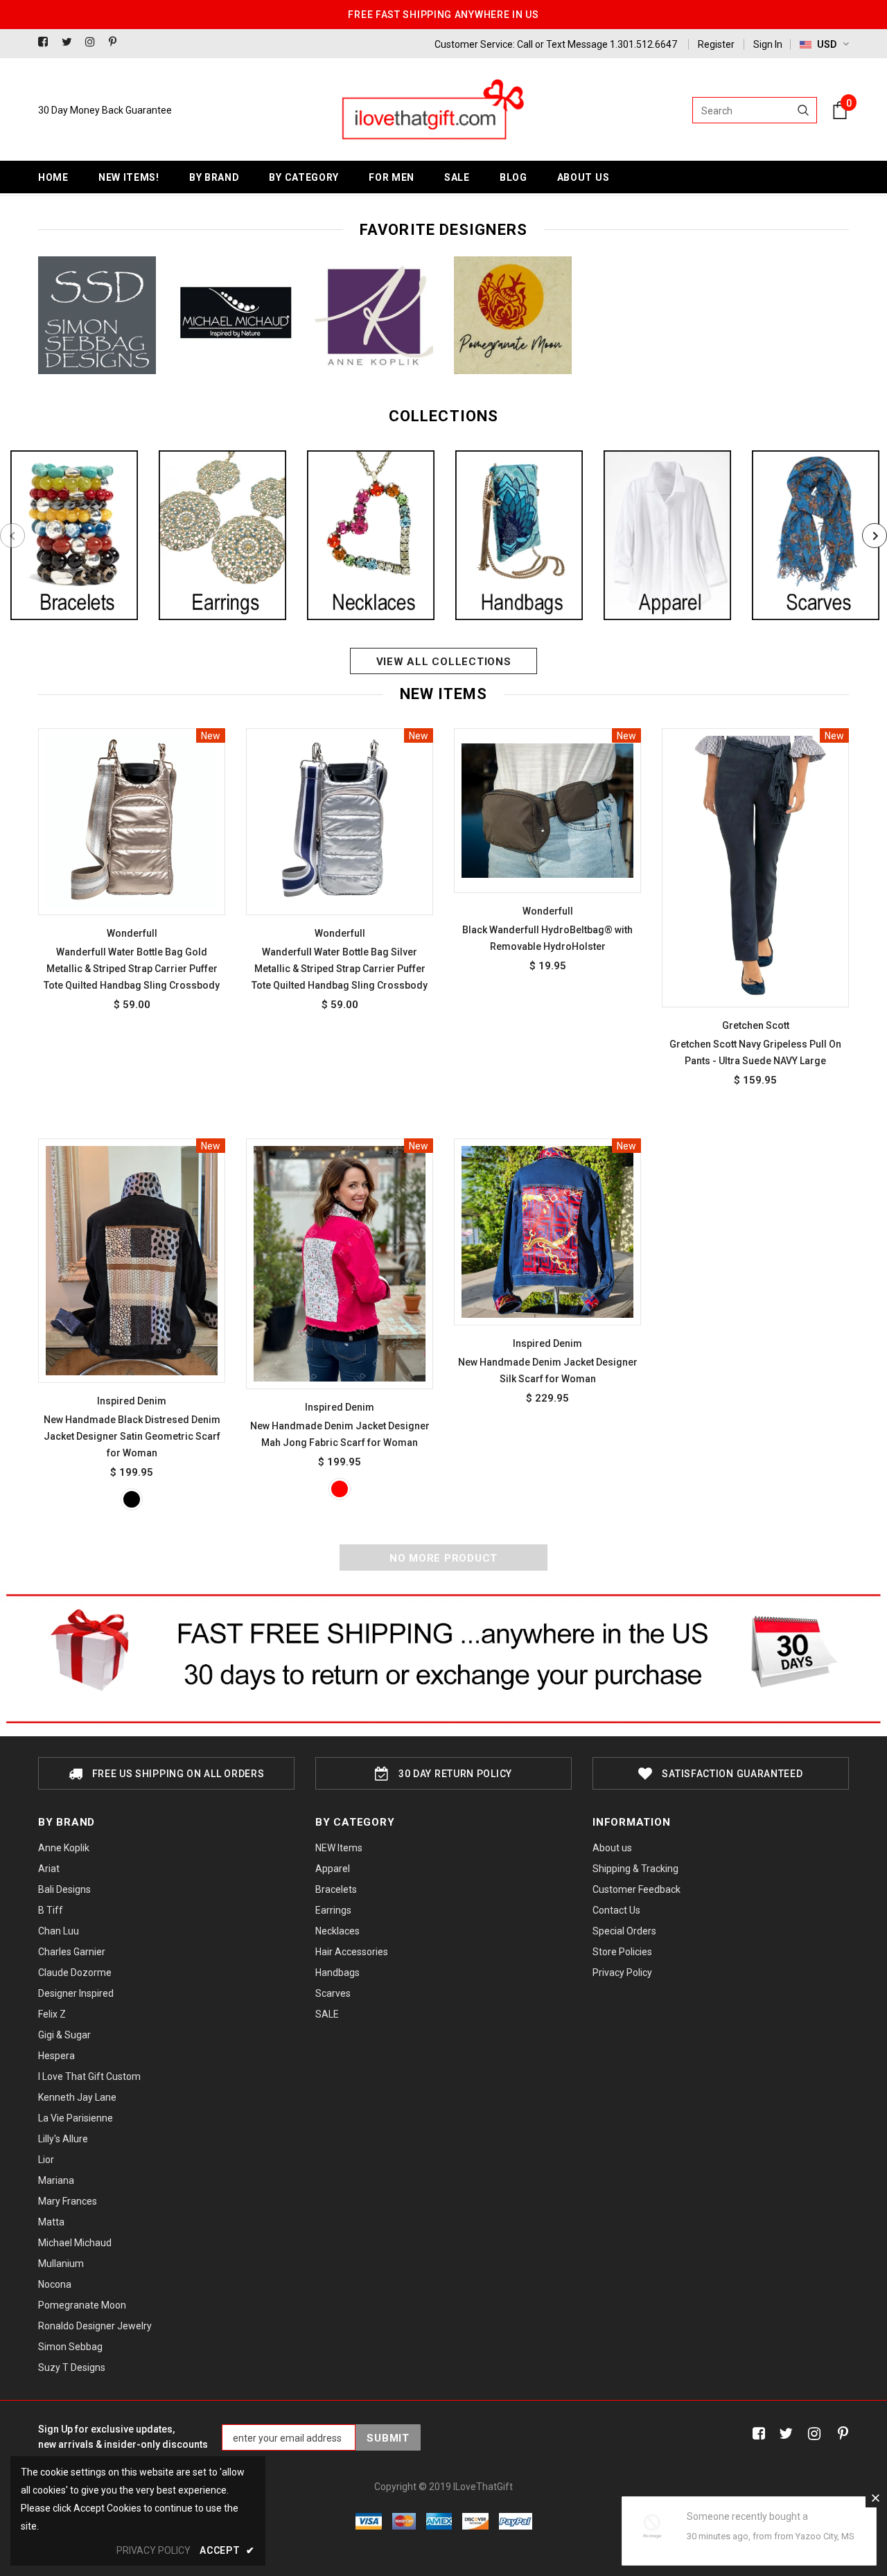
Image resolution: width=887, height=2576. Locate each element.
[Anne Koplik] (374, 315)
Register (716, 44)
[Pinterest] (117, 43)
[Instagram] (94, 43)
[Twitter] (70, 43)
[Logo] (432, 110)
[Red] (340, 1489)
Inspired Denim (132, 1401)
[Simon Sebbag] (97, 315)
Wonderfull (132, 933)
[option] (97, 315)
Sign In (768, 44)
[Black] (132, 1499)
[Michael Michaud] (236, 315)
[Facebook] (47, 43)
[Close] (875, 2498)
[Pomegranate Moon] (513, 315)
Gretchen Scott (756, 1025)
